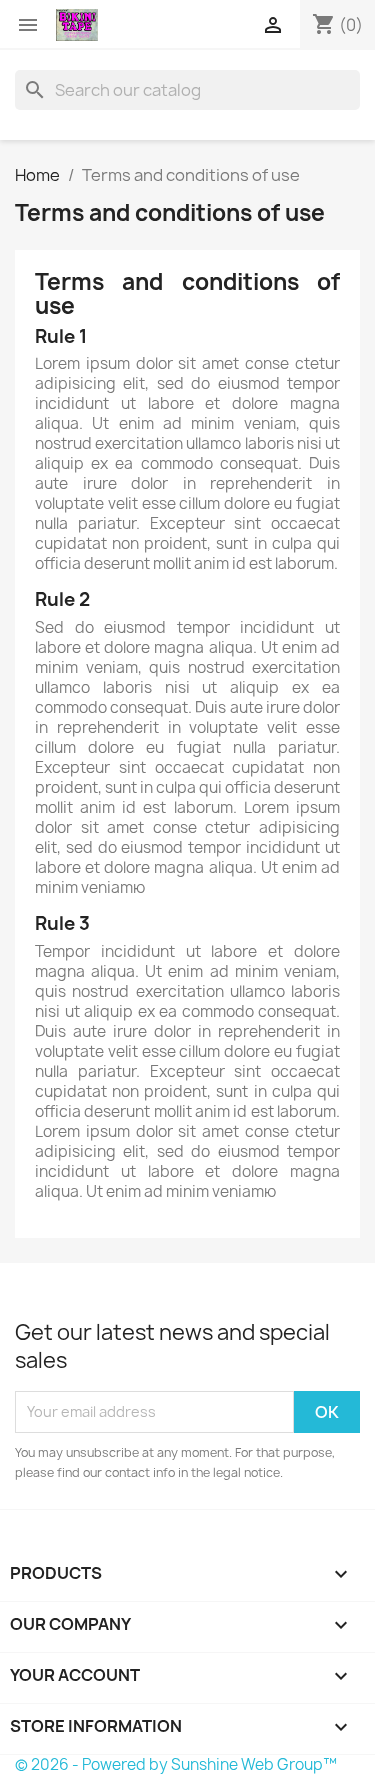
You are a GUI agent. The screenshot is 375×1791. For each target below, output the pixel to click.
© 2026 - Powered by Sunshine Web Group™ (176, 1764)
